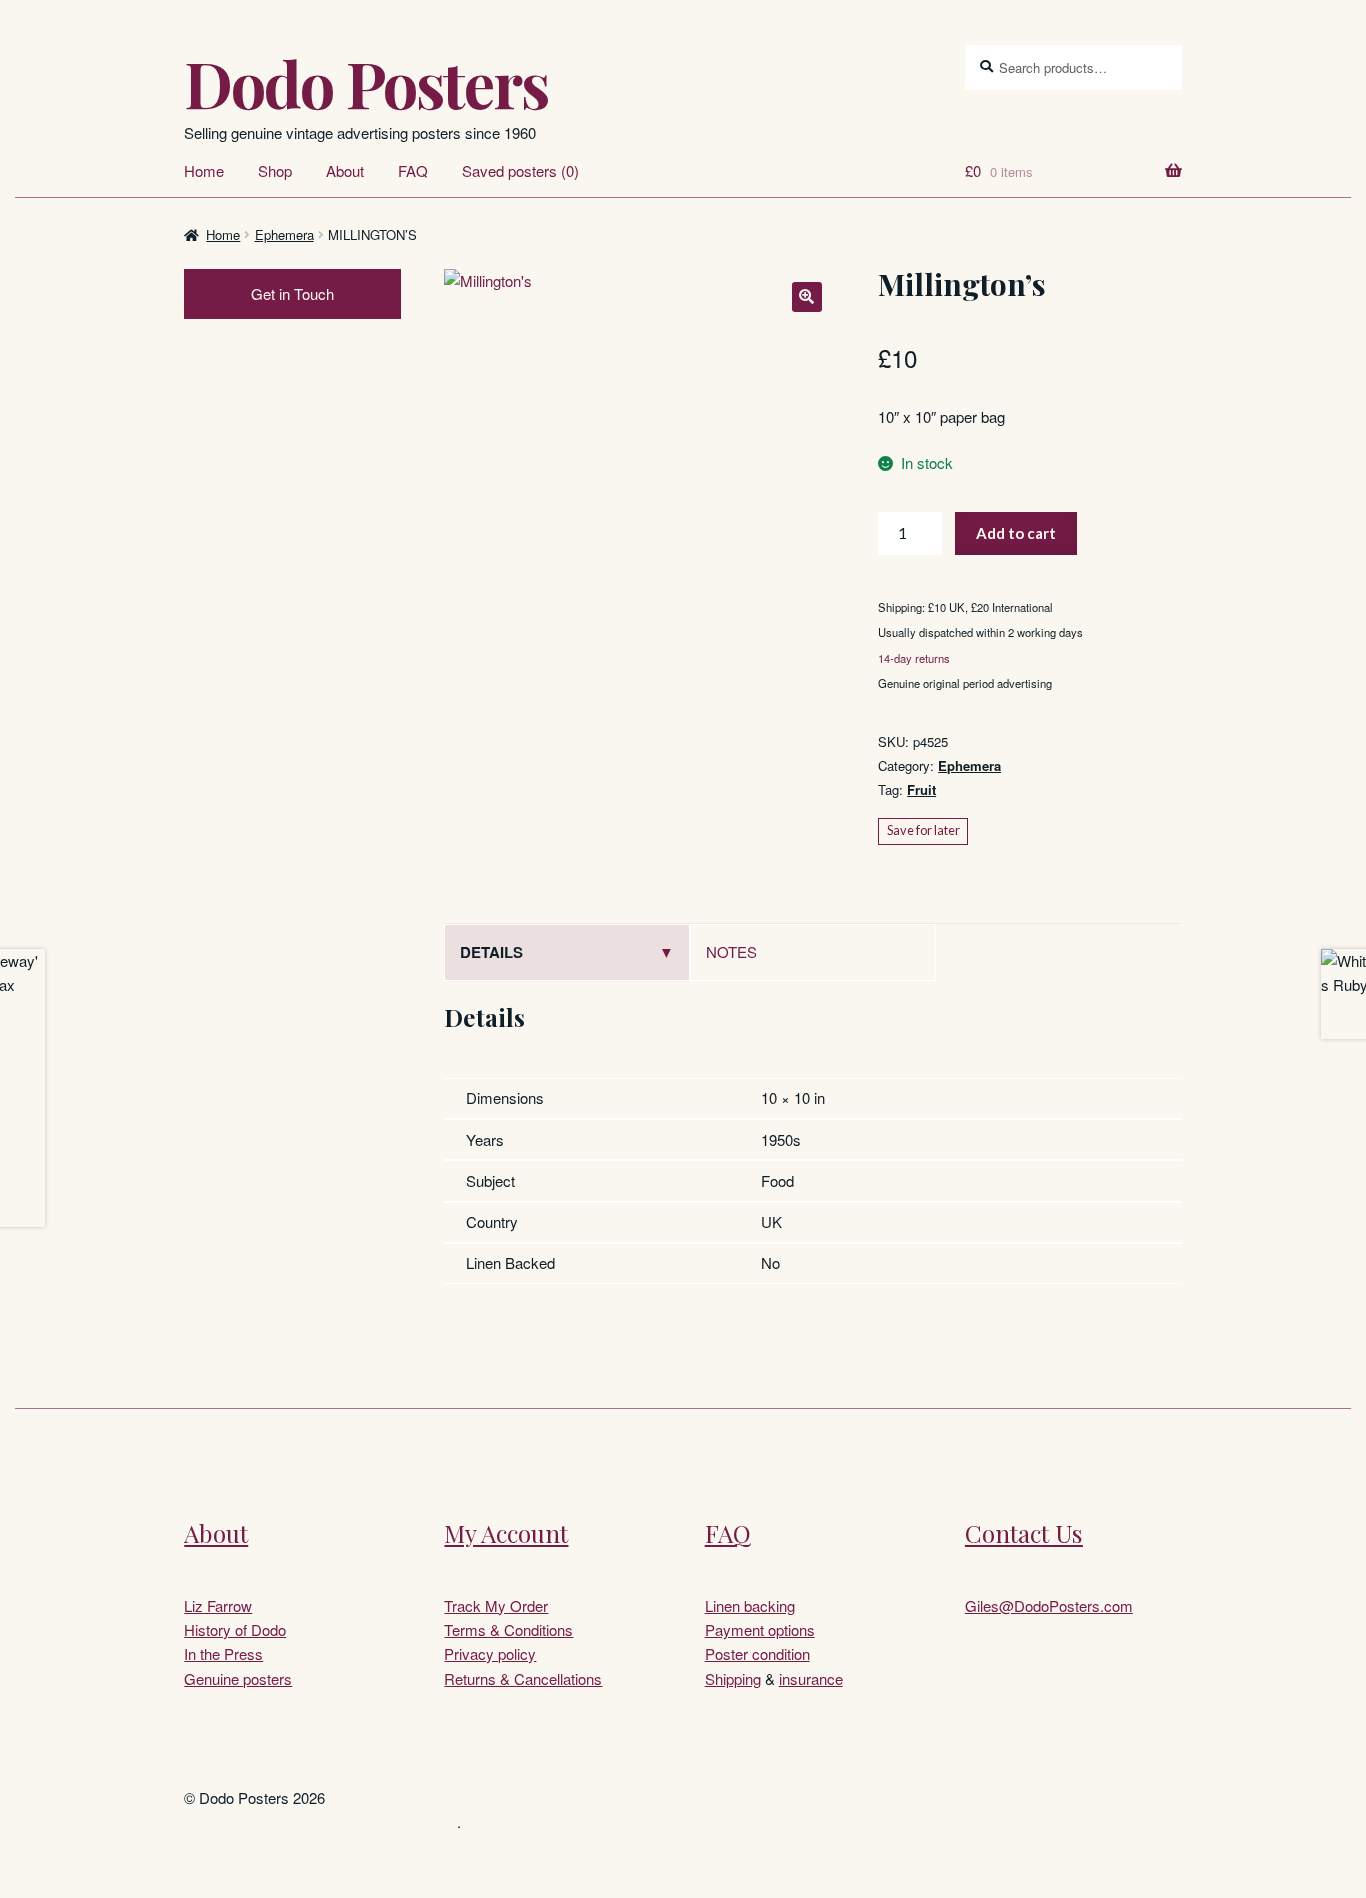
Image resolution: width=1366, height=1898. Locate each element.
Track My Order (496, 1605)
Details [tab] (491, 952)
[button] (807, 297)
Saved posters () (520, 170)
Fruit (921, 789)
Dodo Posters (366, 83)
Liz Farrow (218, 1605)
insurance (811, 1678)
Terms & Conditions (508, 1629)
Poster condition (757, 1653)
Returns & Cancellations (523, 1678)
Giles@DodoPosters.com (1049, 1605)
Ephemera (284, 234)
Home (204, 170)
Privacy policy (490, 1653)
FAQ (413, 170)
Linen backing (750, 1605)
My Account (506, 1533)
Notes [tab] (731, 951)
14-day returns (914, 658)
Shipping (733, 1678)
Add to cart (1016, 533)
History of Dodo (235, 1629)
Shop (275, 170)
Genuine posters (238, 1678)
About (345, 170)
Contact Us (1024, 1533)
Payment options (760, 1629)
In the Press (223, 1653)
